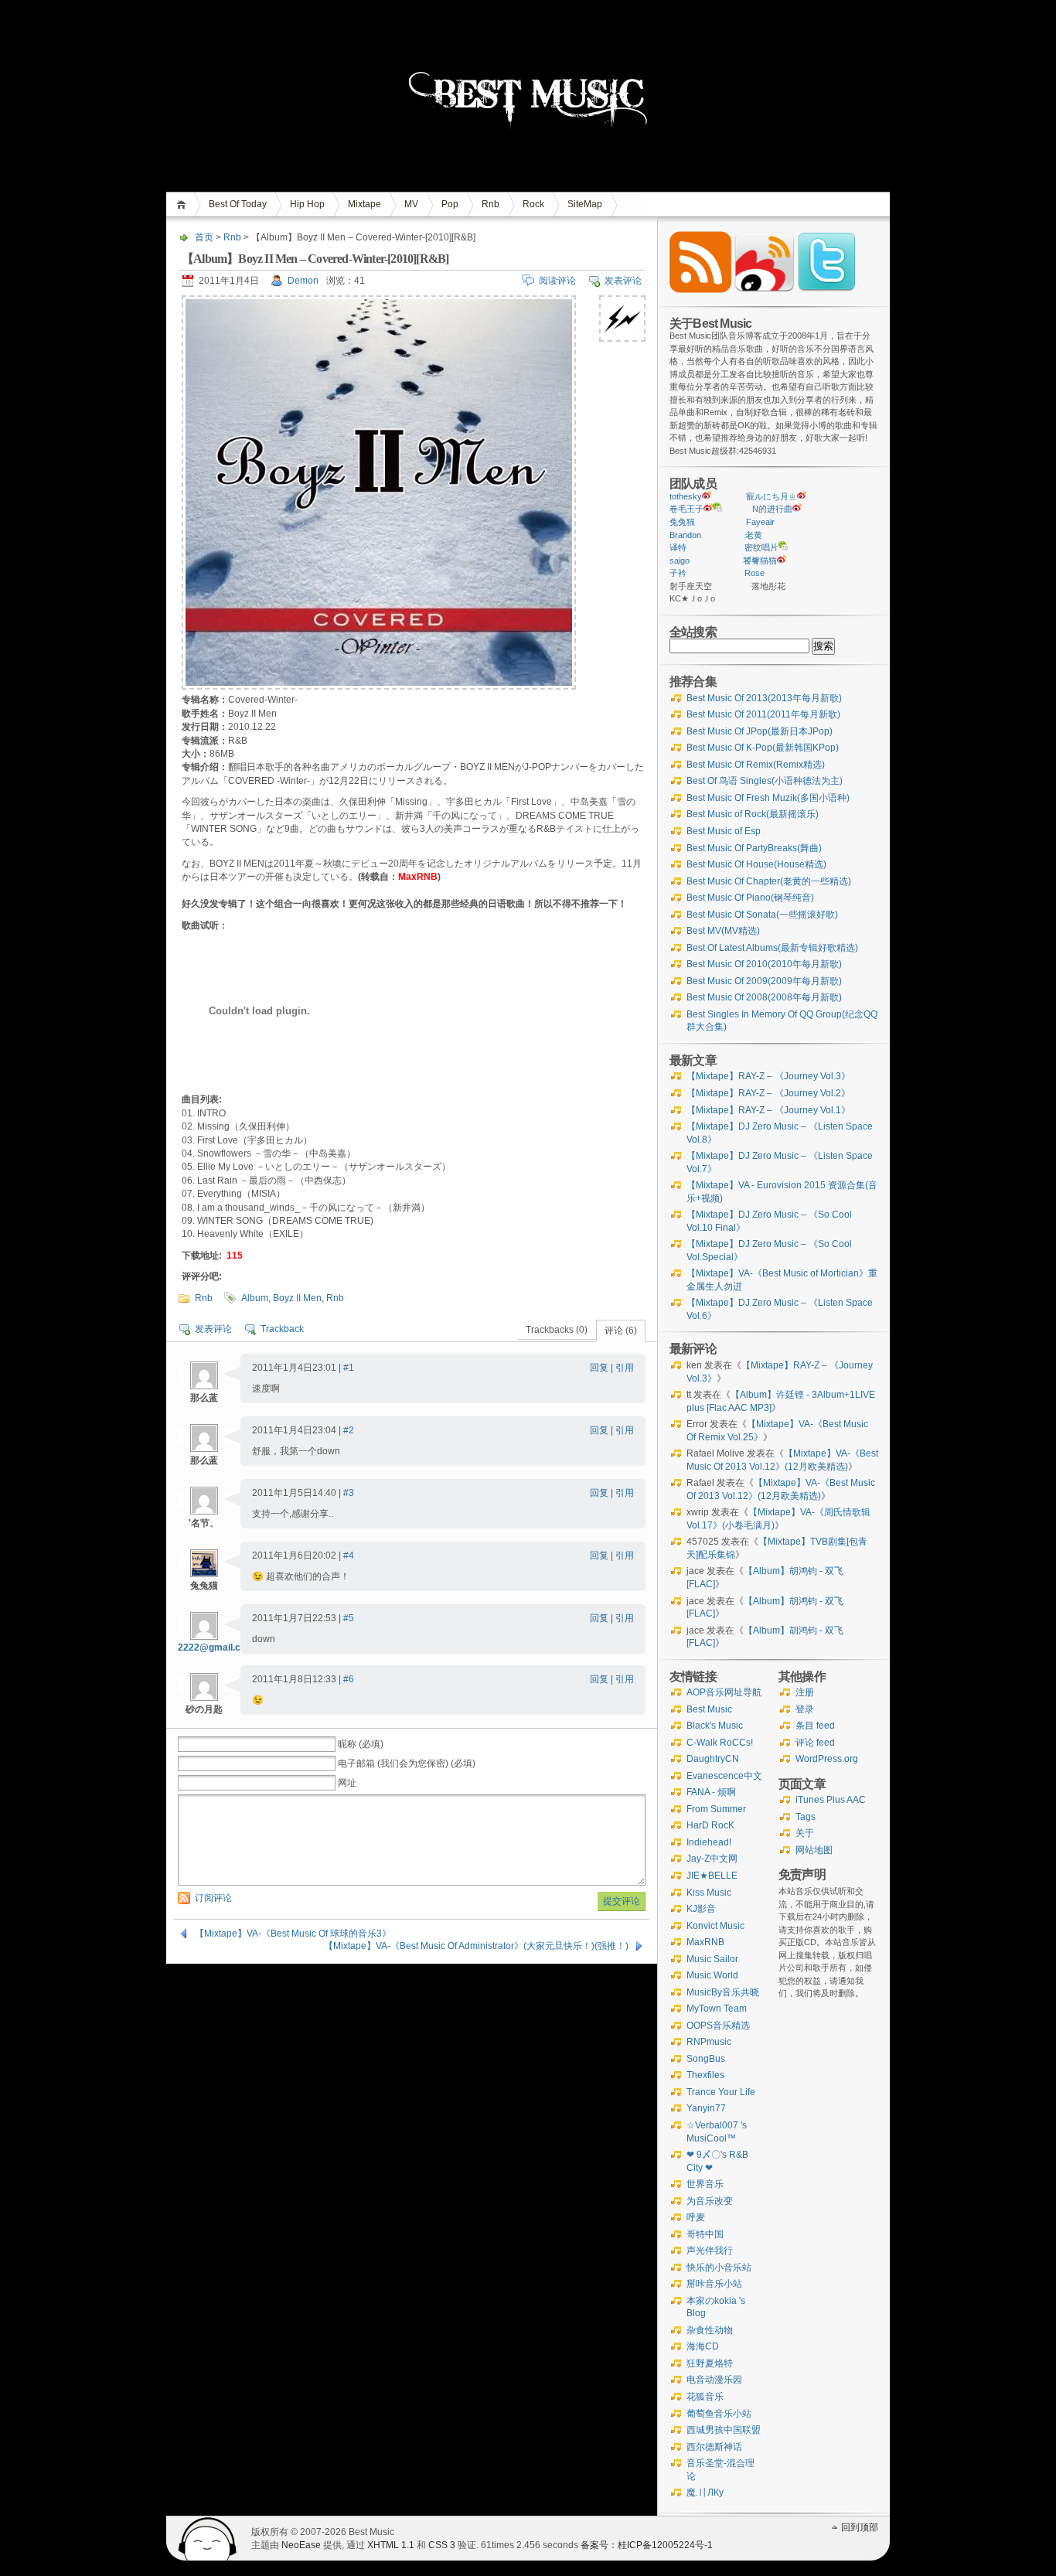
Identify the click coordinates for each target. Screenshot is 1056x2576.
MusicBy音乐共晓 (723, 1992)
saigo (680, 561)
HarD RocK (710, 1825)
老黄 (754, 535)
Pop (450, 204)
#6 (349, 1679)
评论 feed (815, 1743)
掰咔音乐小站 (714, 2284)
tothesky (686, 496)
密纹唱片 (761, 547)
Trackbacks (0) (557, 1330)
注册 (805, 1692)
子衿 (678, 573)
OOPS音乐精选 (718, 2026)
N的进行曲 (772, 509)
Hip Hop (307, 204)
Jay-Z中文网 (712, 1859)
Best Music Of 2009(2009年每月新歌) (764, 981)
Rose (755, 573)
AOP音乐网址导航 (724, 1692)
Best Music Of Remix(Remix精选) (756, 765)
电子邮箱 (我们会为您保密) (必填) (407, 1763)
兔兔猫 (682, 522)
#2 (349, 1430)
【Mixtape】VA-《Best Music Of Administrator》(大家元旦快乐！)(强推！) (476, 1946)
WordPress (208, 2539)
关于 (805, 1833)
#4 (349, 1555)
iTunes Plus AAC (831, 1800)
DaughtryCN (713, 1759)
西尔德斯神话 (714, 2447)
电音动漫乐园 (714, 2380)
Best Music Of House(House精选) (756, 864)
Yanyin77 (706, 2108)
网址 (347, 1783)
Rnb (491, 204)
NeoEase (301, 2545)
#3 (349, 1493)
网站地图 (814, 1850)
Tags (806, 1817)
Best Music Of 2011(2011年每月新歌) (763, 714)
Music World (712, 1975)
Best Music (709, 1709)
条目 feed (815, 1726)
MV (411, 204)
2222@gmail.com (216, 1647)
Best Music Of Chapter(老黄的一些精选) (769, 881)
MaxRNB (705, 1942)
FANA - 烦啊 (711, 1792)
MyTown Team (717, 2009)
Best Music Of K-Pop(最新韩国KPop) (763, 748)
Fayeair (760, 522)
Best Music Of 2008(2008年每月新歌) (764, 997)
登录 (805, 1709)
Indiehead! (709, 1842)
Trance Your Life (721, 2092)
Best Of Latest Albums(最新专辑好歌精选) (772, 948)
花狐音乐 (705, 2397)
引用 (625, 1368)
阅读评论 (557, 281)
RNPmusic (709, 2042)
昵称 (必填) (361, 1744)
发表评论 (623, 281)
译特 (678, 547)
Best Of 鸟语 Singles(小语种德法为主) (765, 781)
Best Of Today (238, 204)
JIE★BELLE (712, 1876)
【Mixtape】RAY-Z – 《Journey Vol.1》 (768, 1110)
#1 (349, 1368)
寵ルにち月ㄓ (772, 496)
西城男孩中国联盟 (724, 2430)
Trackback (282, 1329)
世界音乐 (705, 2184)
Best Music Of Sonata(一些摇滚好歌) (762, 915)
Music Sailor (712, 1959)
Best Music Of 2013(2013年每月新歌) (764, 698)
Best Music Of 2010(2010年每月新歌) (764, 964)
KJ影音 (701, 1909)
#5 (349, 1618)
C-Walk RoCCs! (720, 1743)
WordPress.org (827, 1759)
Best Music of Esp (724, 831)
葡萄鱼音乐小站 (719, 2414)
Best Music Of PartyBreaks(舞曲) (754, 848)
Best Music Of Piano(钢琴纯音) (750, 898)
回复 (599, 1368)
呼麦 (696, 2217)
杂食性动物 (710, 2330)
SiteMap (585, 204)
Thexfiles (705, 2075)
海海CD (703, 2346)
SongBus (706, 2059)
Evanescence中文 (724, 1776)
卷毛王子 (686, 509)
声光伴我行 (710, 2251)
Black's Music (715, 1726)
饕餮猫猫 (760, 561)
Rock (533, 204)
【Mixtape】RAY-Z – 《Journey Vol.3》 (768, 1076)
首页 (184, 204)
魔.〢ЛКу (705, 2493)
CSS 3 (442, 2545)
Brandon (685, 535)
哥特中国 (705, 2234)
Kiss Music (709, 1893)
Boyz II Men (297, 1298)
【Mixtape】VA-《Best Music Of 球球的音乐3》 (293, 1934)
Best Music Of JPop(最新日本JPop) (760, 731)
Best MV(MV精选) (723, 931)
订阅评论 (213, 1898)
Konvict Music (715, 1926)
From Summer (716, 1809)
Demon (303, 281)
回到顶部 (860, 2527)
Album (255, 1298)
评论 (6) (621, 1331)
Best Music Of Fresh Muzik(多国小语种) (768, 798)
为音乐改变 (710, 2201)
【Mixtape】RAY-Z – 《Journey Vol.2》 (768, 1093)
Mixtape (364, 204)
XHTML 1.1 (391, 2545)
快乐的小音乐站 (719, 2268)
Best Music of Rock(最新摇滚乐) (753, 814)
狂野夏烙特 (710, 2363)
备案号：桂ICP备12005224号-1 (647, 2545)
